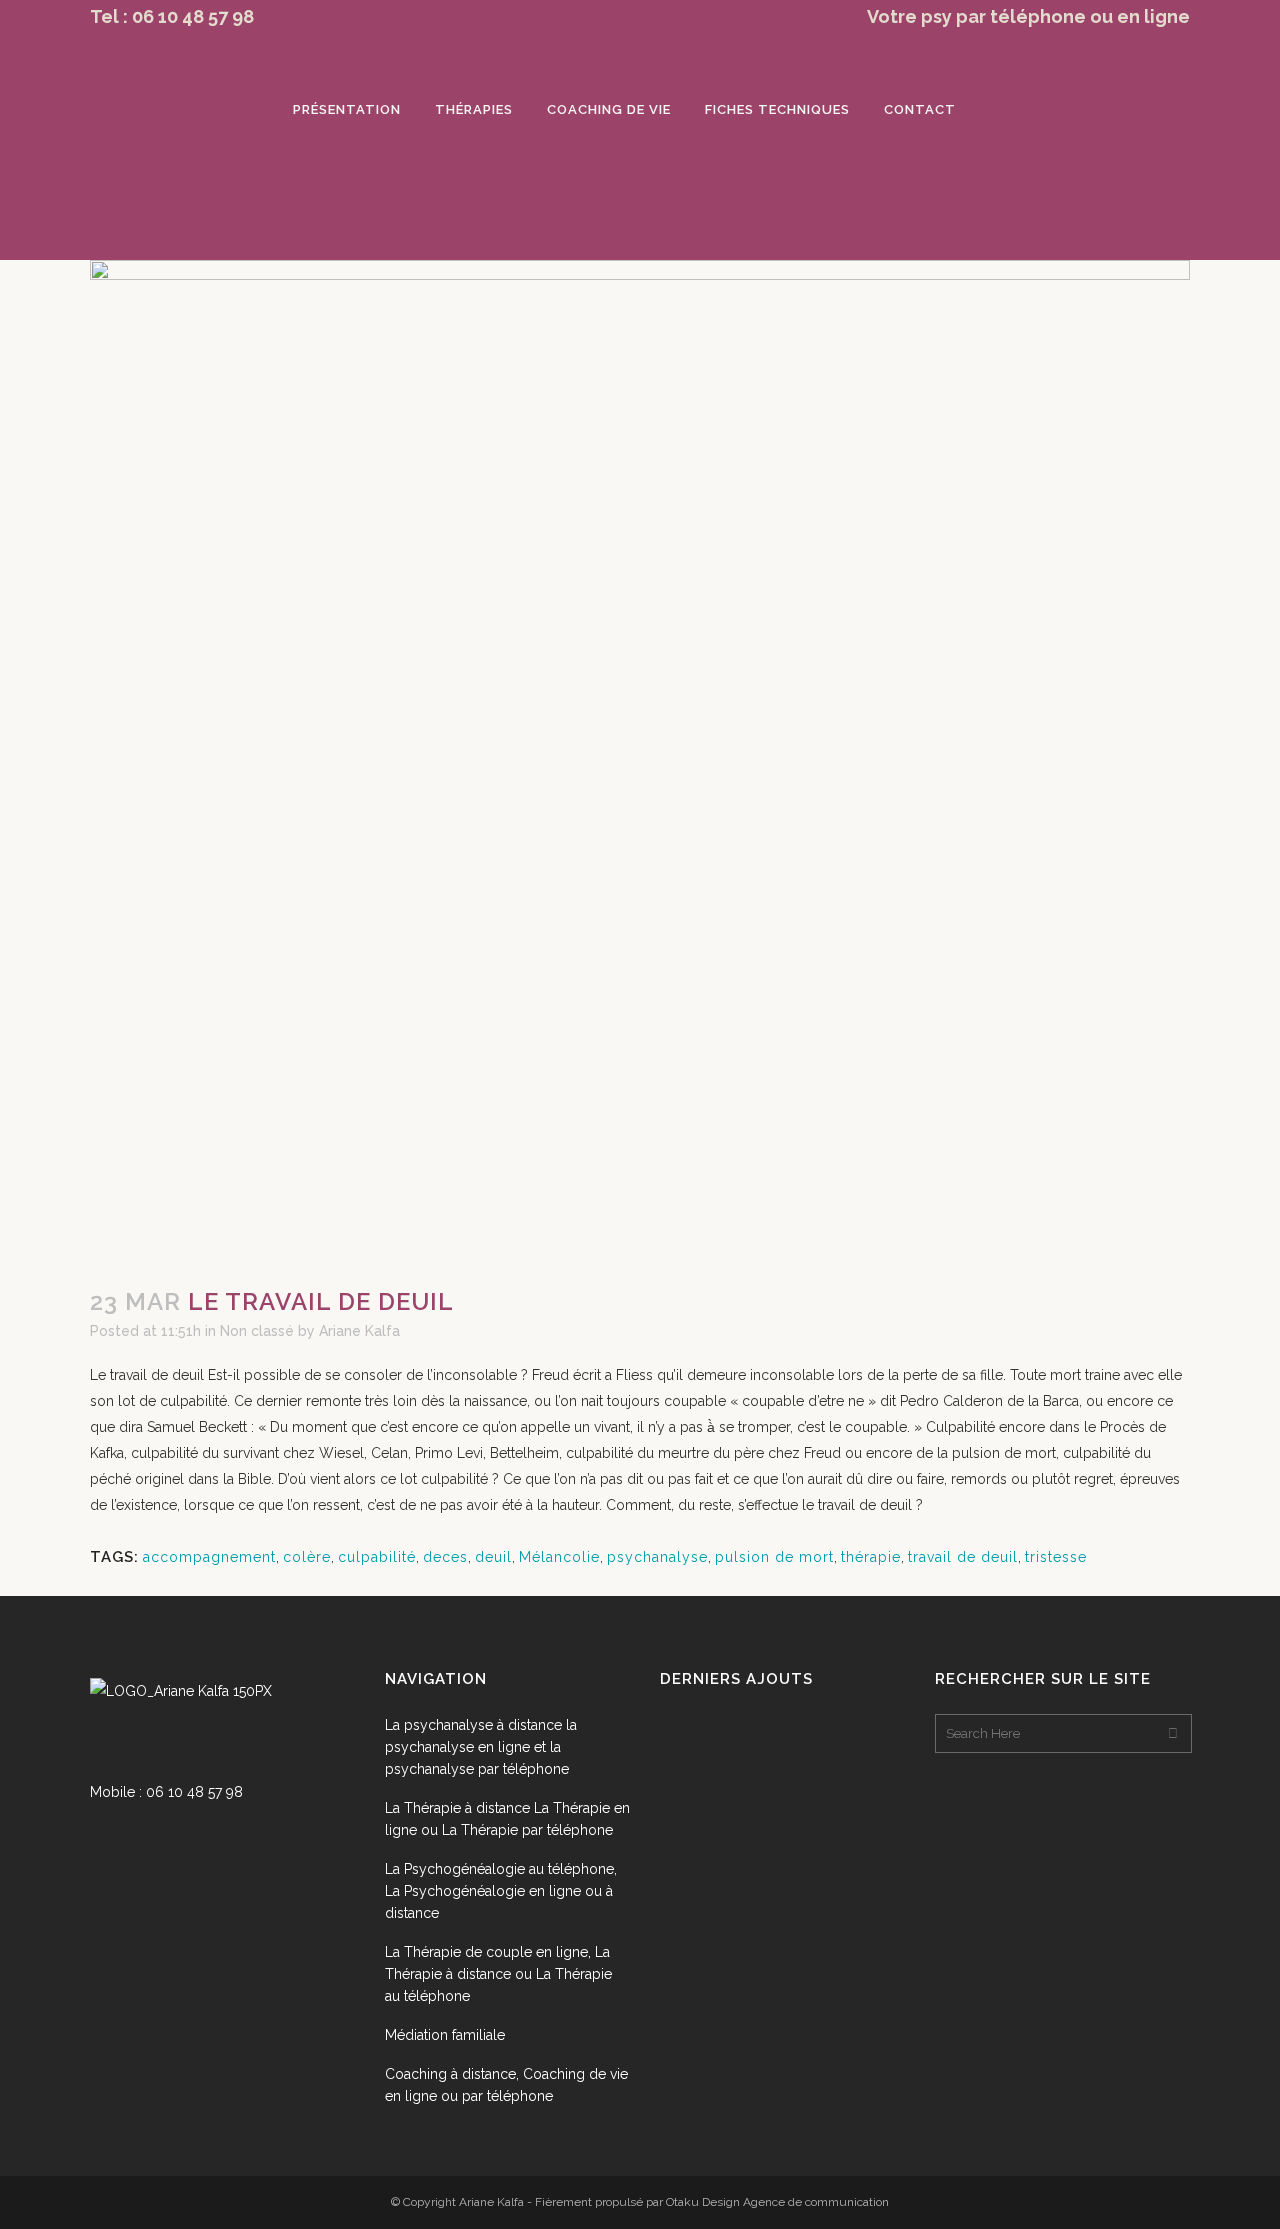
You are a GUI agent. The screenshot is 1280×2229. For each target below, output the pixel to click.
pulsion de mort (774, 1557)
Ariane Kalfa (359, 1331)
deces (445, 1557)
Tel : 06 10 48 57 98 (172, 16)
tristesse (1056, 1557)
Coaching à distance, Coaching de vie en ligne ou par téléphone (506, 2085)
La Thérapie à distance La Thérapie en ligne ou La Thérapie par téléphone (507, 1819)
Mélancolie (559, 1557)
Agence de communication (816, 2202)
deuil (493, 1557)
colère (307, 1557)
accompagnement (209, 1557)
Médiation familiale (445, 2035)
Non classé (257, 1331)
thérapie (871, 1557)
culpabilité (377, 1557)
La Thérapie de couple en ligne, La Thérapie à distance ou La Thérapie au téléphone (498, 1974)
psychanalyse (657, 1557)
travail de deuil (963, 1557)
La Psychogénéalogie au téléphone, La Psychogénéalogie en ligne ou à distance (501, 1891)
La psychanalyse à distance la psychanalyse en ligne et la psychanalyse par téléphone (481, 1747)
